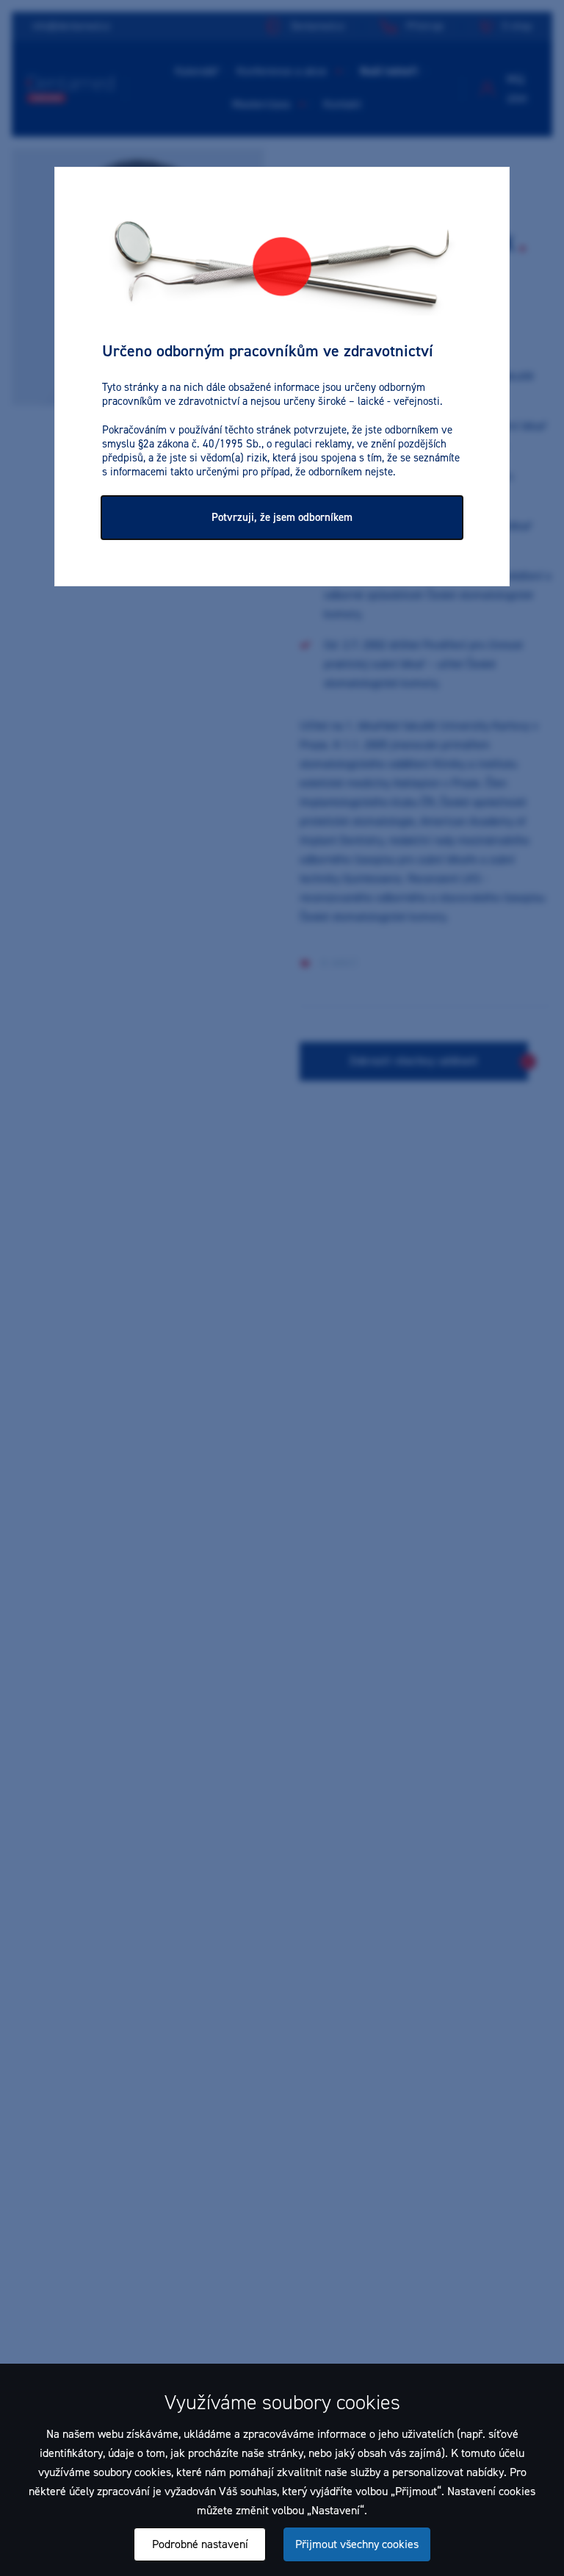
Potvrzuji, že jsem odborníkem (282, 517)
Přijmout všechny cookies (357, 2544)
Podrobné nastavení (200, 2544)
